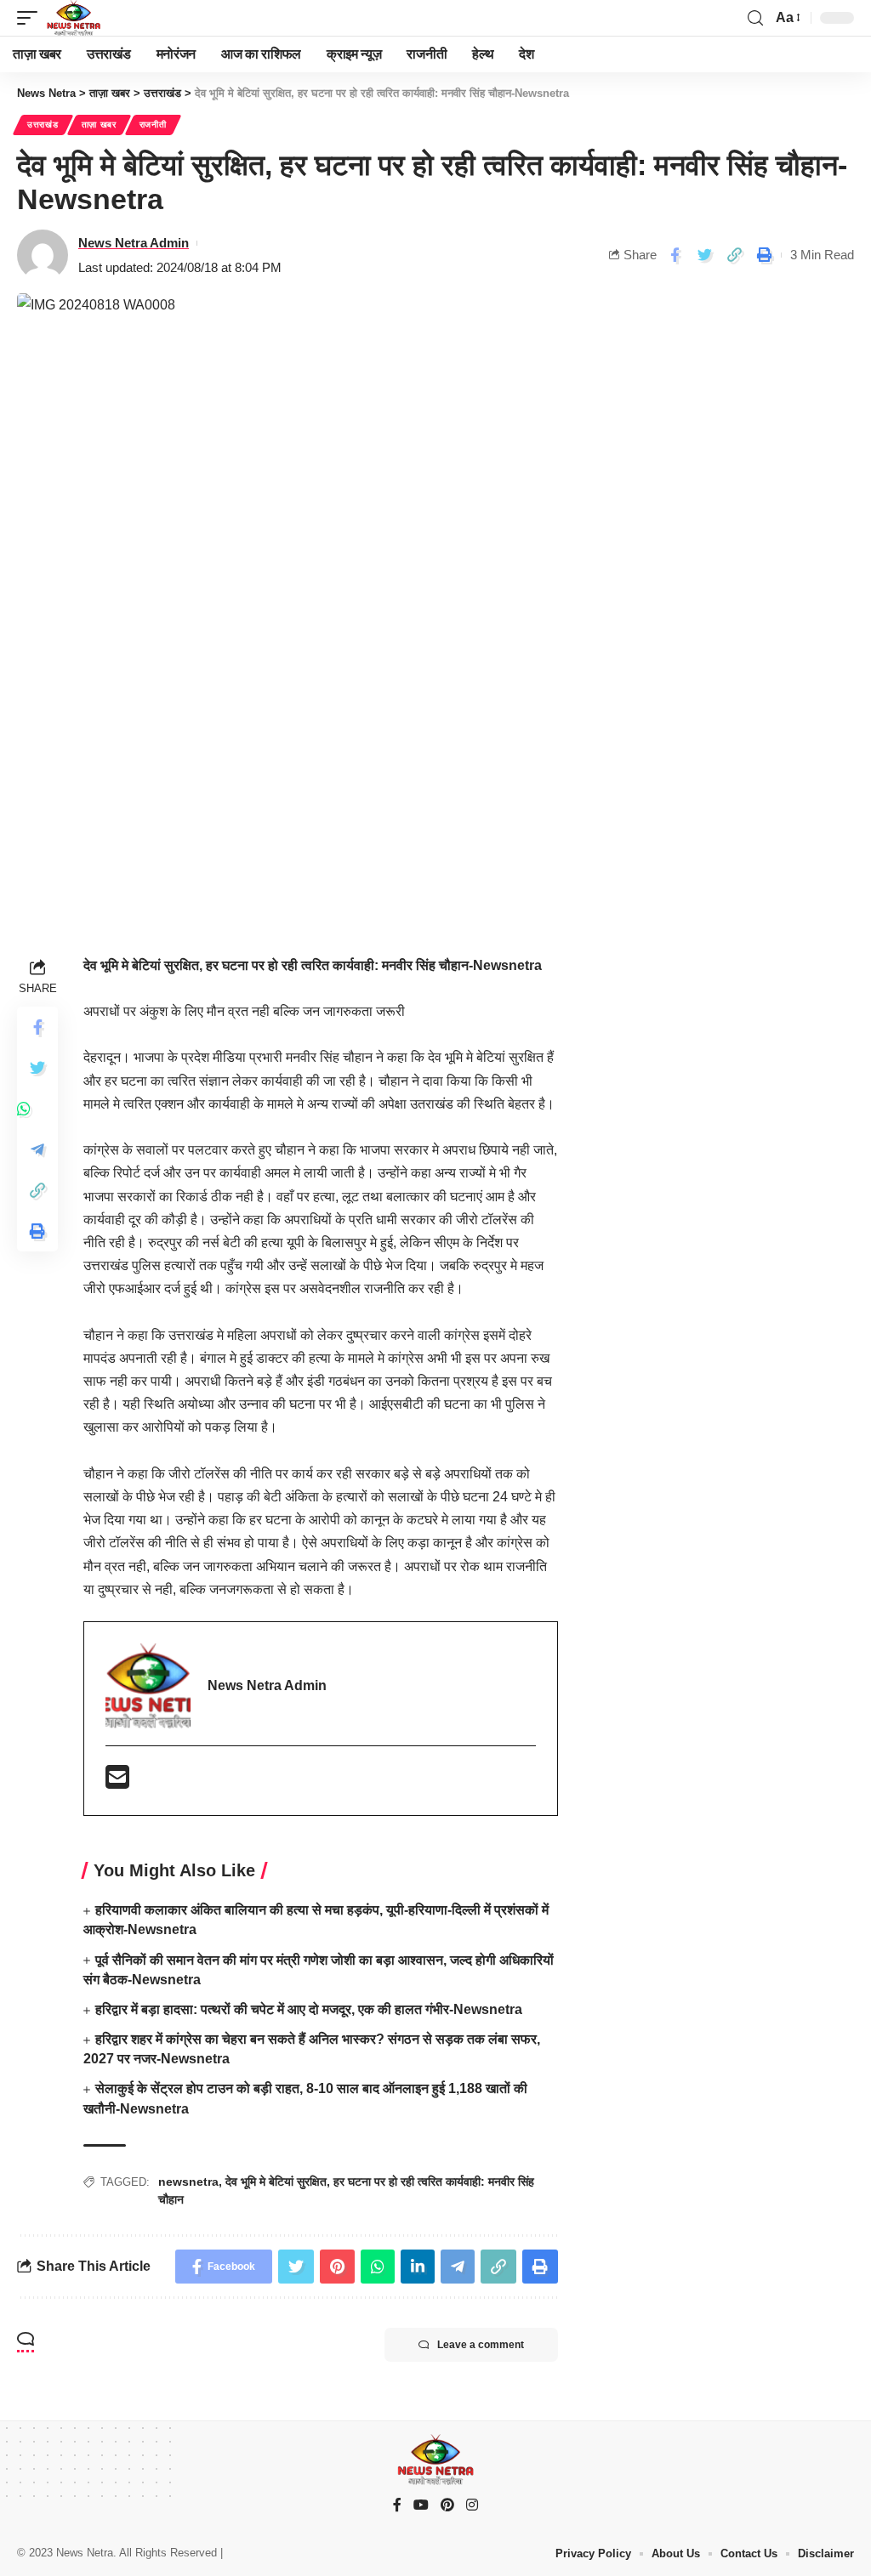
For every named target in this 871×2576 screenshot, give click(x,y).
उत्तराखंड (43, 125)
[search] (755, 18)
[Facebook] (397, 2506)
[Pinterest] (447, 2506)
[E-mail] (117, 1782)
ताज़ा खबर (99, 125)
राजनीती (153, 125)
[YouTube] (421, 2506)
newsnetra (188, 2182)
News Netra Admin (134, 243)
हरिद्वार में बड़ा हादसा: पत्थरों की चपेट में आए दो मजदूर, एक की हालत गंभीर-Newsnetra (309, 2009)
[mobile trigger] (31, 18)
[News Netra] (74, 18)
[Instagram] (472, 2506)
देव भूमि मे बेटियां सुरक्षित (276, 2182)
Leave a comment (481, 2345)
